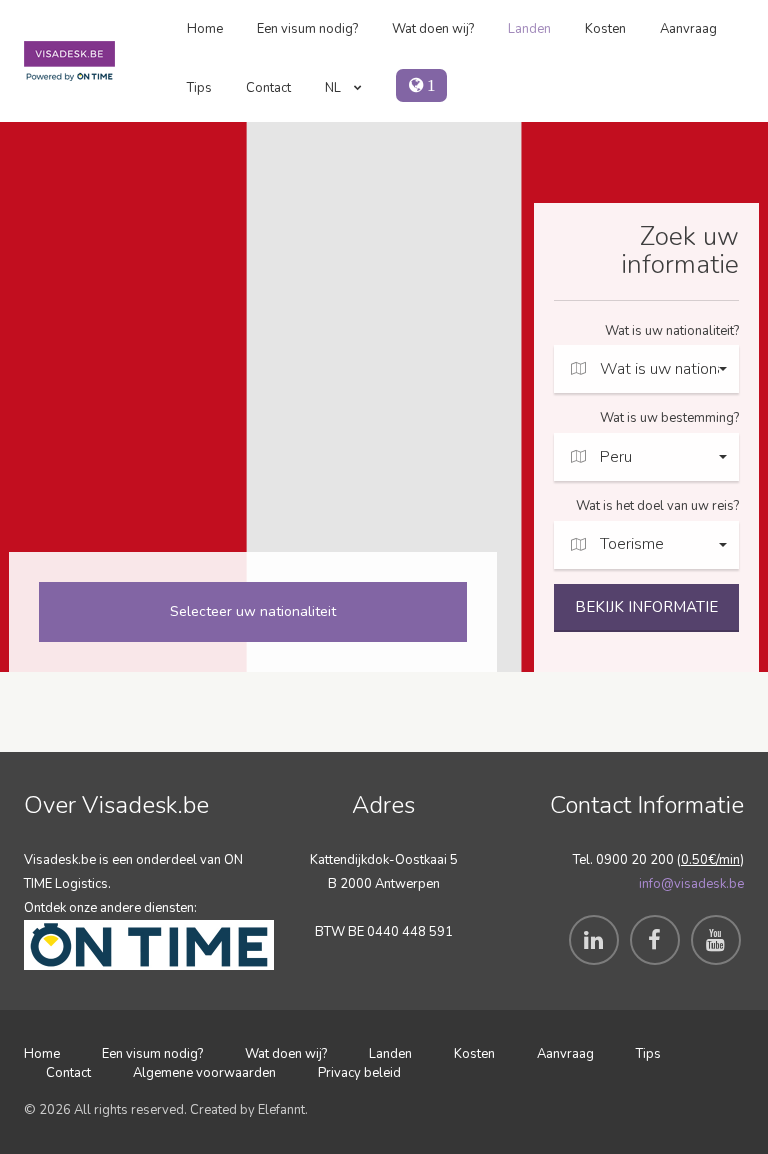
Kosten (605, 29)
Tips (199, 88)
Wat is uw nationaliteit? (672, 331)
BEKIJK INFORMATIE (646, 607)
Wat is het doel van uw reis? (657, 506)
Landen (529, 29)
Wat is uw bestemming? (669, 418)
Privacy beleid (359, 1073)
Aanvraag (688, 29)
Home (205, 29)
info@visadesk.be (691, 884)
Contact (268, 88)
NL (334, 88)
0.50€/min (710, 860)
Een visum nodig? (307, 29)
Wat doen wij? (433, 29)
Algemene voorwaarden (204, 1073)
